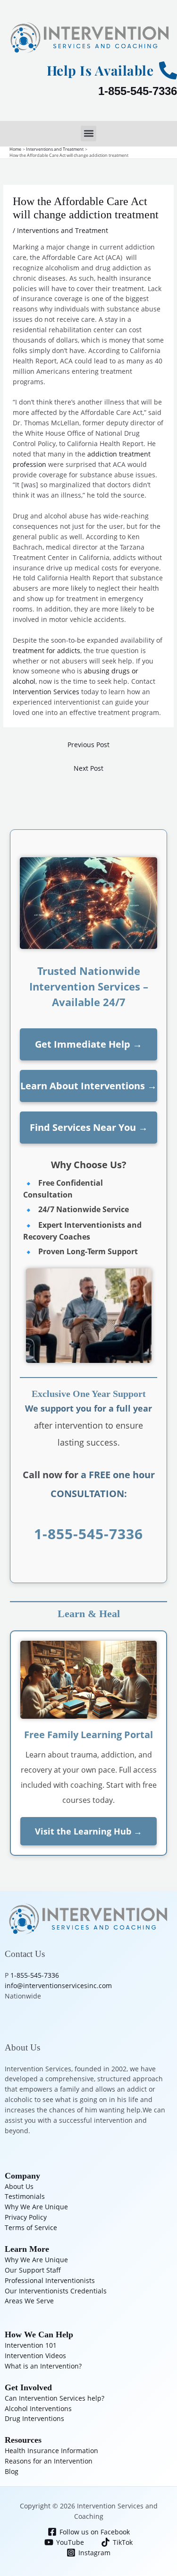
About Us (19, 2186)
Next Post (88, 768)
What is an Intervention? (43, 2366)
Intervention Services (46, 692)
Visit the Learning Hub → (88, 1831)
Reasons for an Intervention (49, 2461)
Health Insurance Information (51, 2451)
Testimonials (25, 2196)
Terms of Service (31, 2227)
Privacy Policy (26, 2217)
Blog (12, 2471)
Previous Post (88, 745)
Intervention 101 (31, 2345)
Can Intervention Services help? (55, 2398)
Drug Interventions (34, 2418)
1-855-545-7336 (138, 91)
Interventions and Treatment (63, 230)
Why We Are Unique (36, 2207)
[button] (88, 134)
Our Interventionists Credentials (56, 2291)
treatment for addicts (46, 650)
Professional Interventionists (50, 2280)
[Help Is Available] (168, 70)
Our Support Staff (33, 2270)
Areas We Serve (29, 2301)
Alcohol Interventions (38, 2408)
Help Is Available (100, 70)
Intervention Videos (35, 2356)
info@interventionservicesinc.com (58, 1986)
